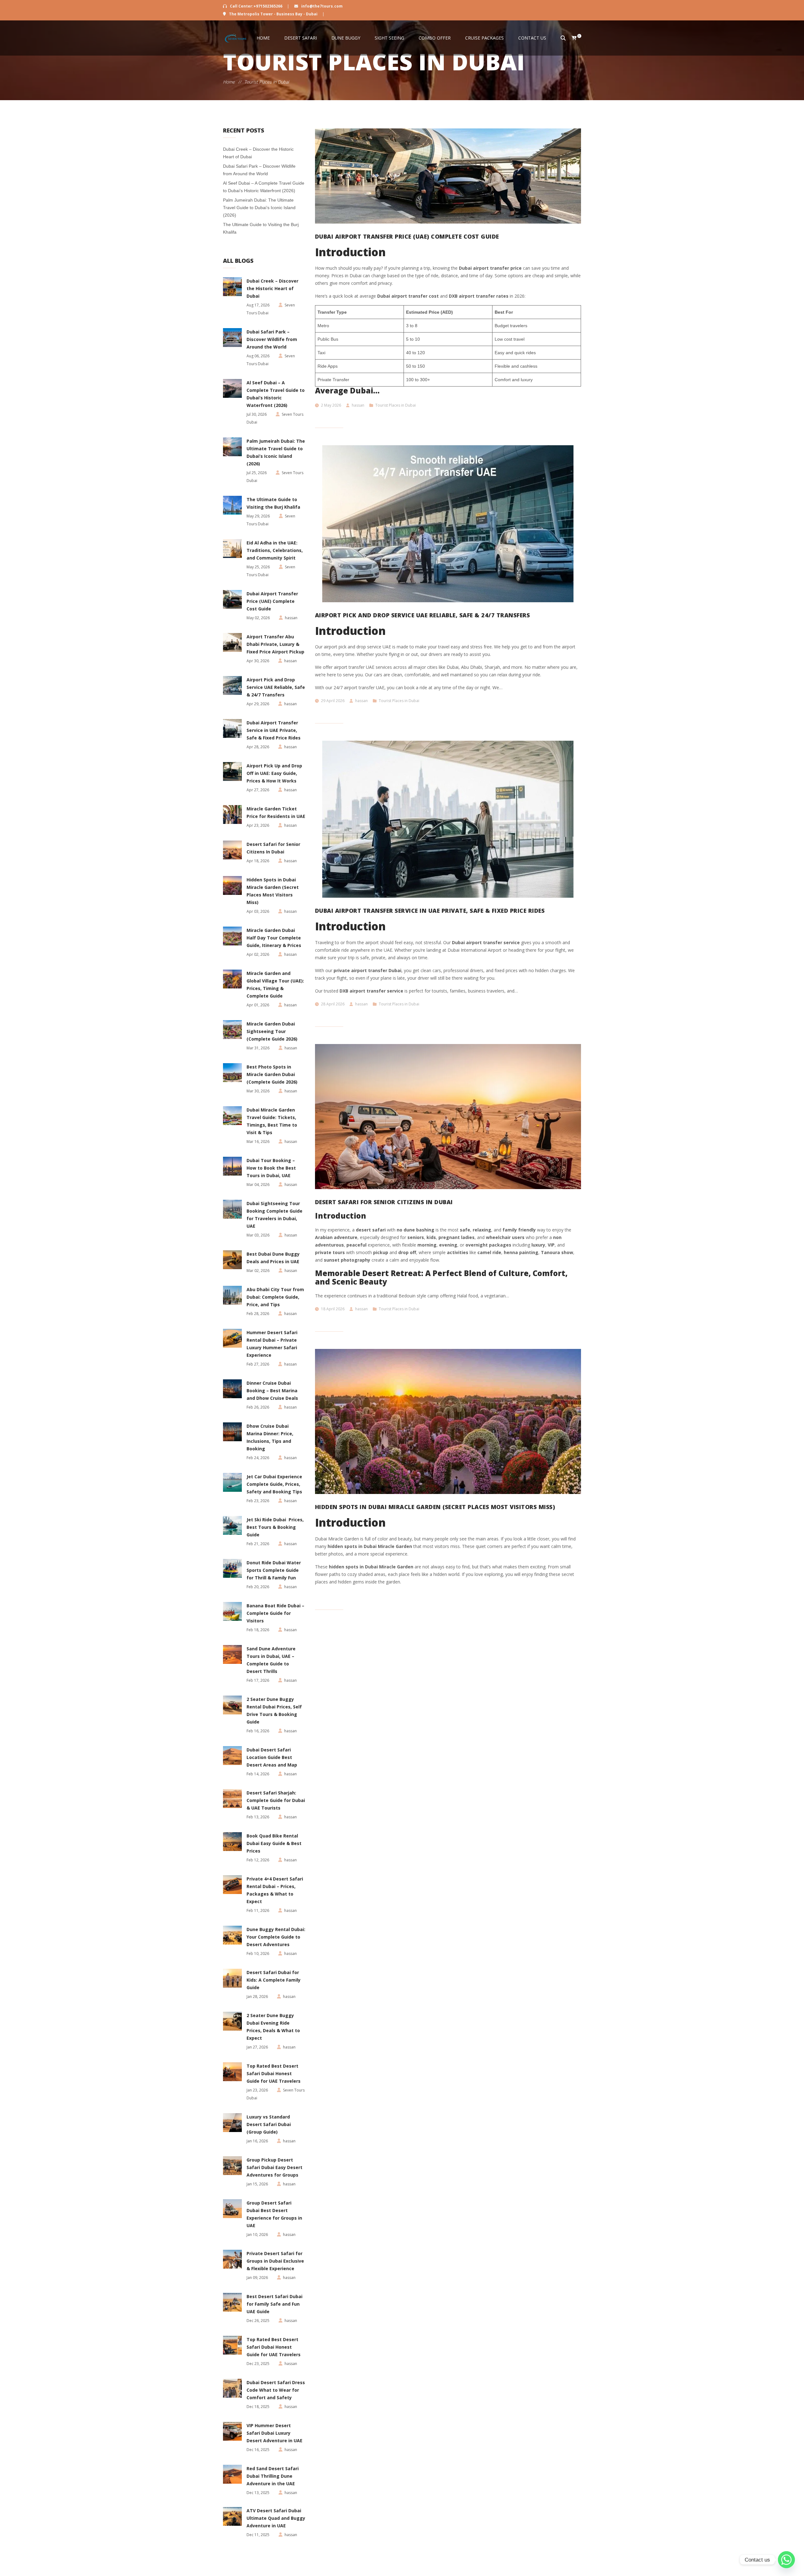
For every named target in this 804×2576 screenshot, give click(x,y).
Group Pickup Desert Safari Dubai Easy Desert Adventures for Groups (274, 2167)
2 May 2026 (331, 405)
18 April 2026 (333, 1309)
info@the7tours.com (321, 6)
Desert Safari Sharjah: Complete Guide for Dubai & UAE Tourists (276, 1800)
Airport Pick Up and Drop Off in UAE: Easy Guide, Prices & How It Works (274, 773)
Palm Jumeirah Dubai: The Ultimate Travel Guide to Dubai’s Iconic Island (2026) (259, 208)
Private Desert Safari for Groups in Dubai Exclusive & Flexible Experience (275, 2261)
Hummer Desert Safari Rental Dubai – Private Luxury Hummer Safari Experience (272, 1344)
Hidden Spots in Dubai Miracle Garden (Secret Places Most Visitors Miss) (273, 891)
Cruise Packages (484, 38)
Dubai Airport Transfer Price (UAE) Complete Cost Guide (272, 601)
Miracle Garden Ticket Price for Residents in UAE (276, 812)
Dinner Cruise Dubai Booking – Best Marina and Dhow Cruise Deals (272, 1391)
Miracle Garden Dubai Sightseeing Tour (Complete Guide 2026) (272, 1031)
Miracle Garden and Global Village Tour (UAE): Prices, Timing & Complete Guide (275, 985)
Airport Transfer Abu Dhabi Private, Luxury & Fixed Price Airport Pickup (275, 644)
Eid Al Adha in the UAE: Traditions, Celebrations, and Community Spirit (275, 550)
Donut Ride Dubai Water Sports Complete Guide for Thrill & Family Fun (274, 1570)
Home (263, 38)
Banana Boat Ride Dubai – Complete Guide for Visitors (275, 1613)
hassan (358, 405)
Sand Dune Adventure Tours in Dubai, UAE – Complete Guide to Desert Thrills (271, 1660)
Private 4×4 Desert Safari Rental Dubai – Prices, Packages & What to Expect (275, 1890)
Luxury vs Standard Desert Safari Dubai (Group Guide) (269, 2124)
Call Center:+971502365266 (256, 6)
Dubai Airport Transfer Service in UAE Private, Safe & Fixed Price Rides (274, 730)
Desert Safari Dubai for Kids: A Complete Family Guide (274, 1980)
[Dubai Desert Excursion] (236, 38)
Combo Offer (435, 38)
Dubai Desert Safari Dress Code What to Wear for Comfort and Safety (276, 2390)
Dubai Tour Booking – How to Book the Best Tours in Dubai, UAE (271, 1168)
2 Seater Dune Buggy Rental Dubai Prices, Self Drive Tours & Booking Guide (274, 1710)
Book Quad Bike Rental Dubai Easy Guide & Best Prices (274, 1843)
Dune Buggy (346, 38)
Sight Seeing (389, 38)
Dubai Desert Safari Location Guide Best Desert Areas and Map (272, 1757)
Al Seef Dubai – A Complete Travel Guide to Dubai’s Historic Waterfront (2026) (276, 394)
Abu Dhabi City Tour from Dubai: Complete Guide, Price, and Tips (275, 1297)
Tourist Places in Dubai (396, 405)
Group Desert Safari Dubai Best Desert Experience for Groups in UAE (274, 2214)
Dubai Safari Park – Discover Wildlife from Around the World (272, 339)
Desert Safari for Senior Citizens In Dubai (273, 848)
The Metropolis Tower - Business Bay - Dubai (273, 14)
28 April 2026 (333, 1004)
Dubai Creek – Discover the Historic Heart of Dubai (272, 288)
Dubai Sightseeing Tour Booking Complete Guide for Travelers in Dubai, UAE (274, 1215)
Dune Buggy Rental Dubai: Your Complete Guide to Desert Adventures (276, 1937)
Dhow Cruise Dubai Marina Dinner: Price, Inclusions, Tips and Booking (270, 1437)
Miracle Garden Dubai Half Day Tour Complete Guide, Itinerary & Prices (274, 938)
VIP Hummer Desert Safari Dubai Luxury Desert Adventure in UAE (274, 2433)
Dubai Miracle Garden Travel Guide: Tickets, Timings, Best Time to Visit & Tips (272, 1121)
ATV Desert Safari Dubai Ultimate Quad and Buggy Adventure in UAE (276, 2518)
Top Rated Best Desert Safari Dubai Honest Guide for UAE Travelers (274, 2073)
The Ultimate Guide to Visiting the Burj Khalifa (273, 503)
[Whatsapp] (786, 2560)
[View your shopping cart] (571, 38)
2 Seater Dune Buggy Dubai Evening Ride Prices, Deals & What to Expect (273, 2027)
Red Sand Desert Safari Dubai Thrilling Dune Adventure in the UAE (273, 2476)
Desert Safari (301, 38)
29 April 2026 (333, 701)
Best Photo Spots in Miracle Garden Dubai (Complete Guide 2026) (272, 1074)
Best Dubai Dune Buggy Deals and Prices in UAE (273, 1258)
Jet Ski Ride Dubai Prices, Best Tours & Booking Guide (275, 1527)
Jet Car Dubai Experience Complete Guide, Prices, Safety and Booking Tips (274, 1484)
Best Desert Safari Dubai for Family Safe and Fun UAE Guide (274, 2304)
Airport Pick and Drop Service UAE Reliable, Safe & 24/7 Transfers (276, 687)
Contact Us (532, 38)
